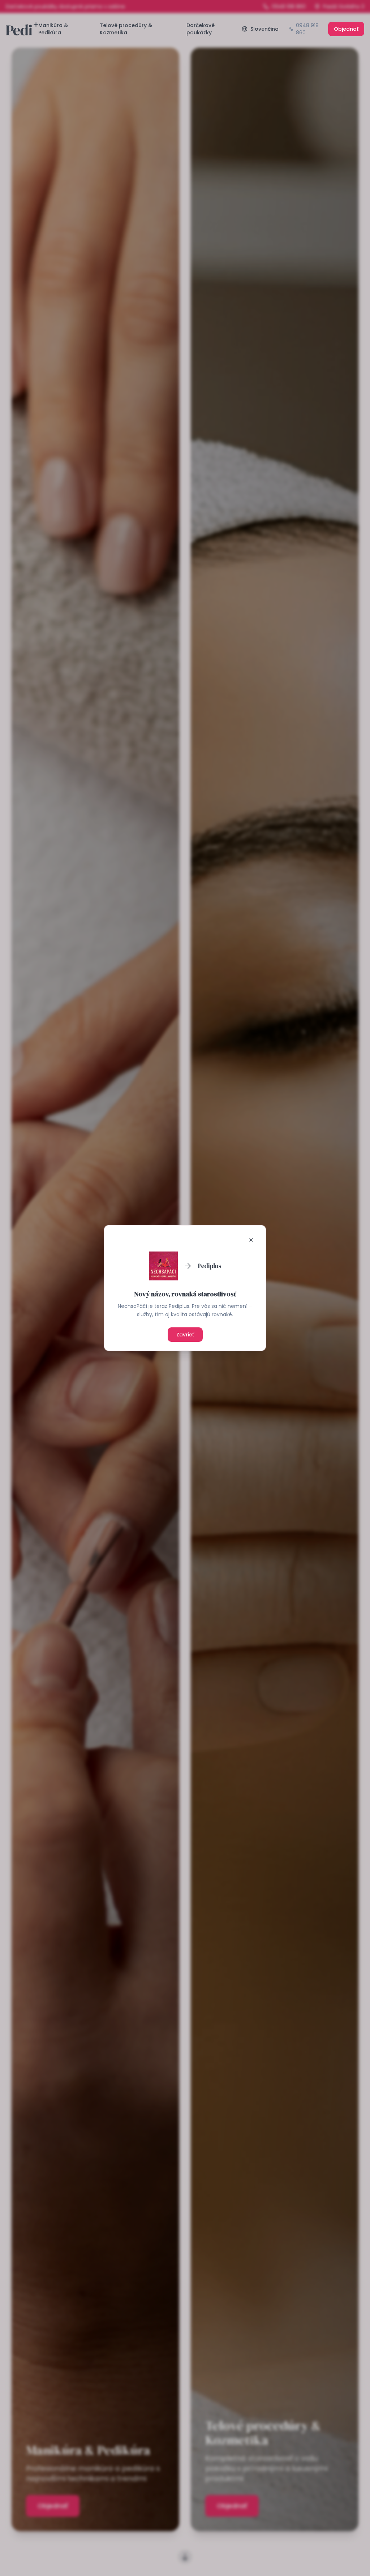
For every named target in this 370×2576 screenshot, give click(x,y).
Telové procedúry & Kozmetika (126, 29)
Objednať (346, 29)
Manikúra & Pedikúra (53, 29)
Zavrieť (185, 1335)
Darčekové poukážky (201, 29)
